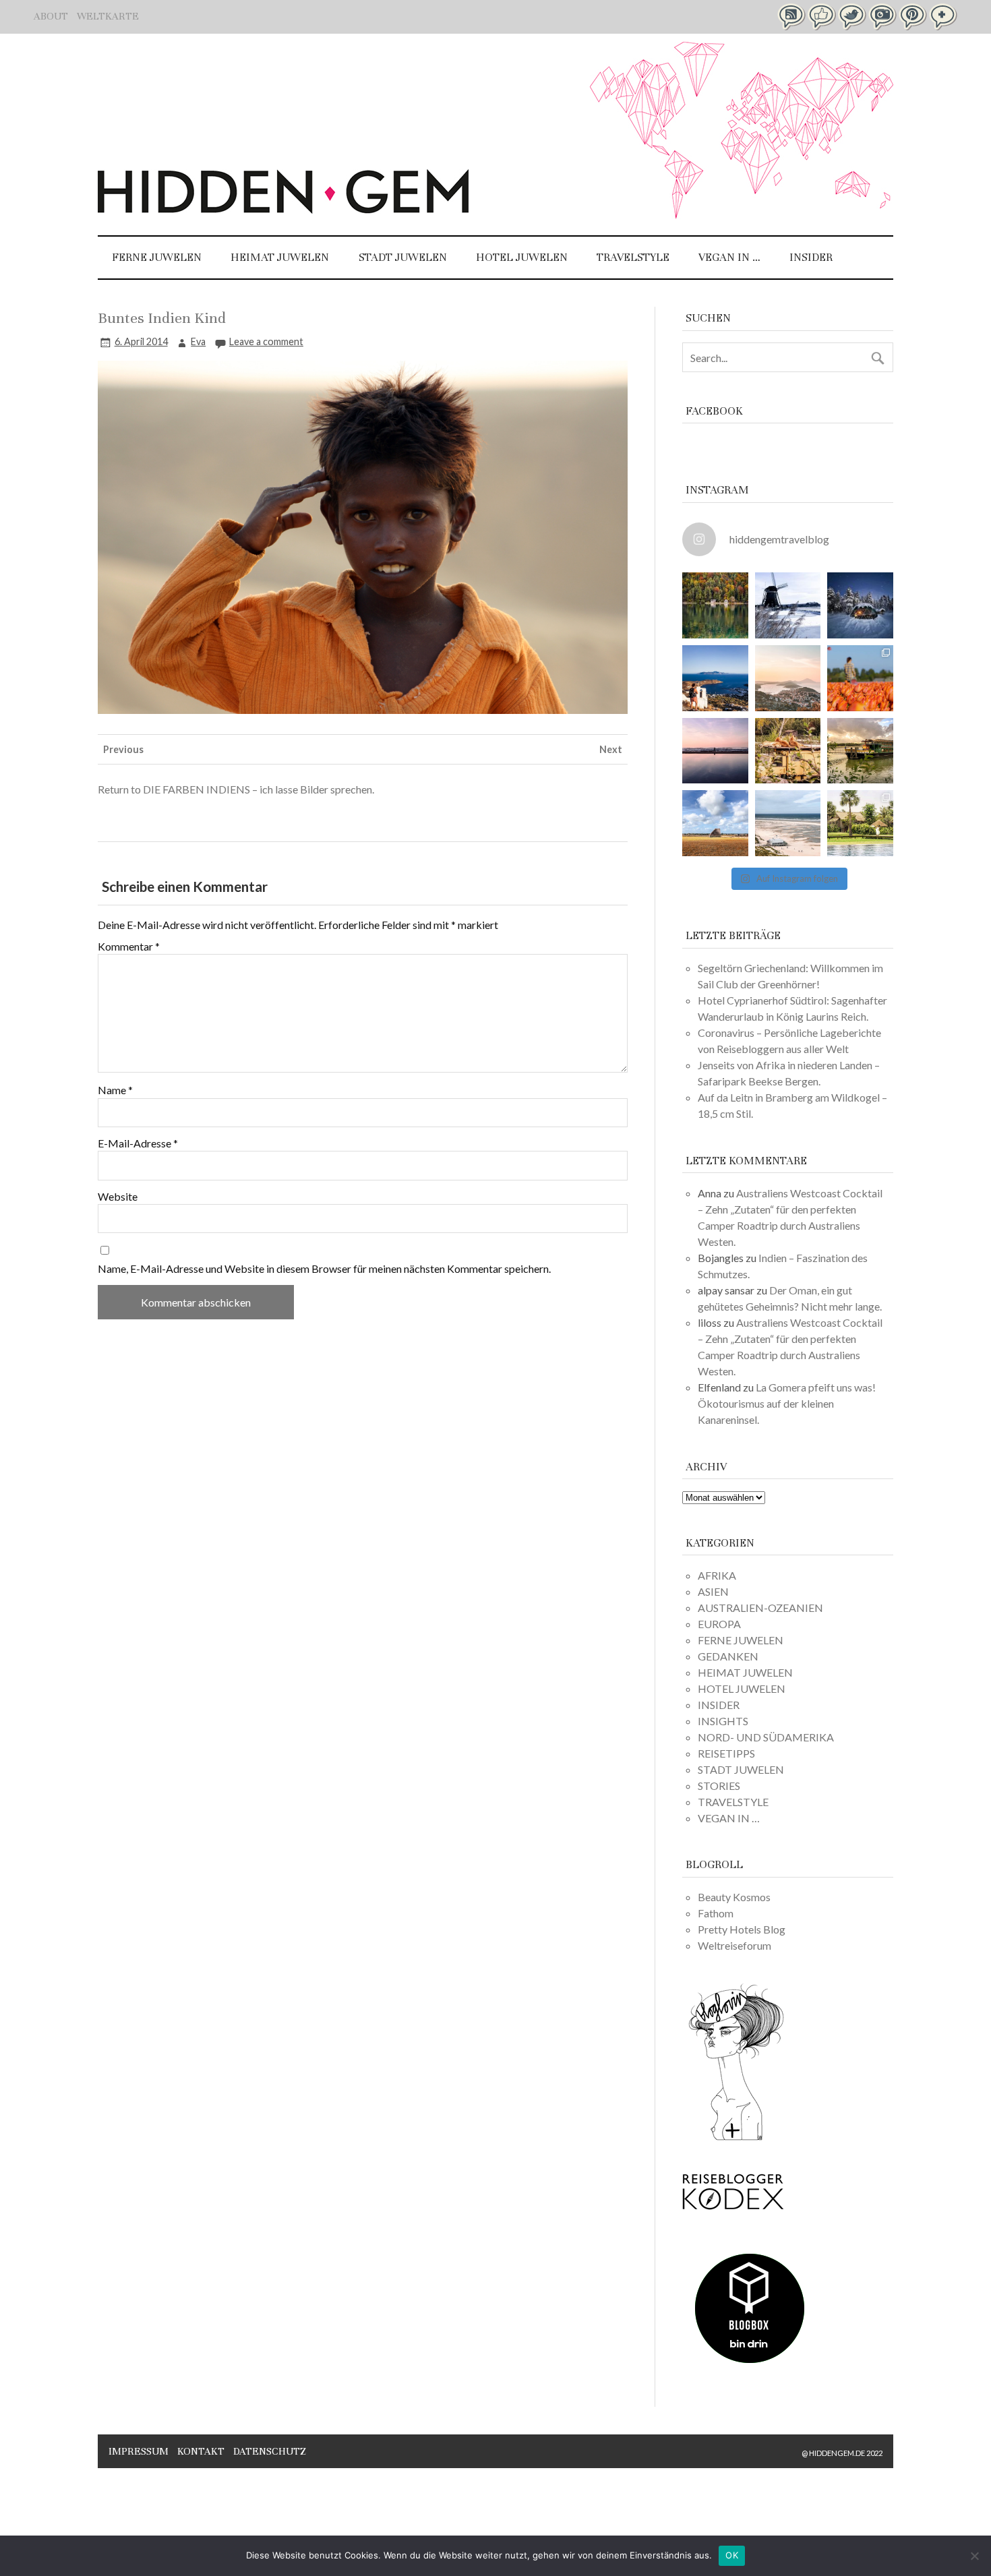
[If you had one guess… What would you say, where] (860, 751)
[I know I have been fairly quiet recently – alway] (715, 751)
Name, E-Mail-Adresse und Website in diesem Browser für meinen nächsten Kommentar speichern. (324, 1269)
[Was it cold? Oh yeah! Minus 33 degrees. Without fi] (860, 605)
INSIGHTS (723, 1721)
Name (115, 1090)
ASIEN (713, 1591)
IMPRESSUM (139, 2451)
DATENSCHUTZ (270, 2451)
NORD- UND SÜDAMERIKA (766, 1737)
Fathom (716, 1913)
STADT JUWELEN (403, 257)
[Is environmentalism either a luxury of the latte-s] (860, 823)
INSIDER (811, 257)
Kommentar (129, 947)
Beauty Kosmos (734, 1897)
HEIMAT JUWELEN (280, 257)
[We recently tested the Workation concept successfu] (715, 605)
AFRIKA (717, 1575)
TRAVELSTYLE (633, 257)
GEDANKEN (728, 1656)
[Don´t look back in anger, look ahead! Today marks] (715, 678)
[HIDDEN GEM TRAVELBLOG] (283, 209)
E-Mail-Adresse (138, 1143)
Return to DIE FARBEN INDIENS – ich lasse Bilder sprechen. (236, 789)
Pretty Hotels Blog (742, 1929)
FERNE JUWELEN (157, 257)
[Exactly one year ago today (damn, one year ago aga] (788, 605)
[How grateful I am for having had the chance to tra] (788, 678)
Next (611, 749)
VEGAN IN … (729, 257)
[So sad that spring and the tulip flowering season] (860, 678)
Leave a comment (266, 341)
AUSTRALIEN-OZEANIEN (760, 1608)
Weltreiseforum (734, 1945)
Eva (198, 341)
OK (732, 2555)
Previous (123, 749)
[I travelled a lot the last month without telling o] (788, 823)
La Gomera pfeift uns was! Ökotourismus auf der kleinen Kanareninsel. (787, 1403)
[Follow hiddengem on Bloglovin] (736, 2138)
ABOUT (51, 16)
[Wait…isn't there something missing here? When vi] (715, 823)
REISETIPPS (726, 1753)
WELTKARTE (108, 16)
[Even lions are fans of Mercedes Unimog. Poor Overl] (788, 751)
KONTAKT (201, 2451)
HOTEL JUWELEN (522, 257)
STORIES (719, 1786)
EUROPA (719, 1624)
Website (118, 1197)
